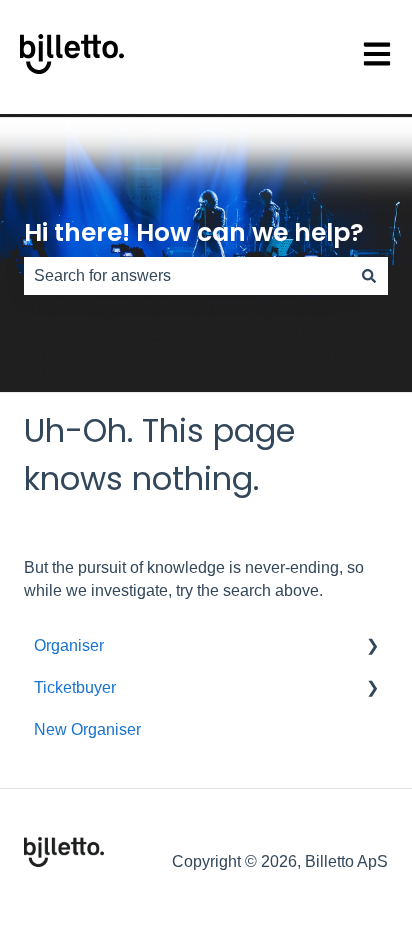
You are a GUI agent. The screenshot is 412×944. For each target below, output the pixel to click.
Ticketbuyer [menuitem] (75, 687)
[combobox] (187, 276)
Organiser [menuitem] (69, 645)
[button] (372, 647)
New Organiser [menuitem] (87, 729)
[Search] (369, 276)
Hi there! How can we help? (194, 232)
